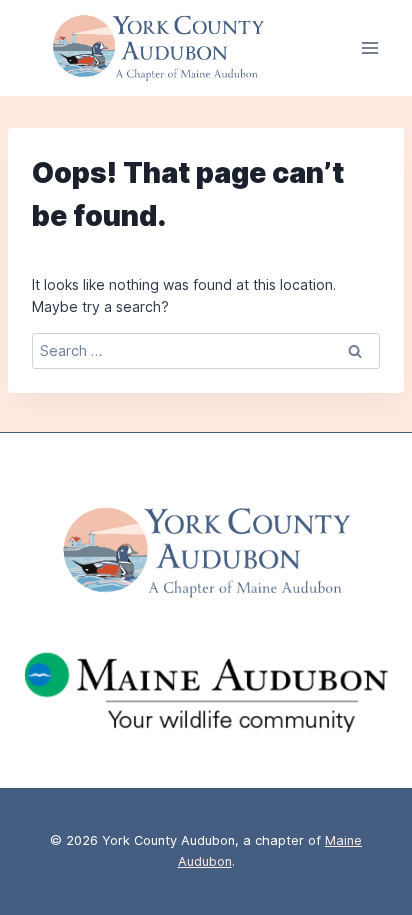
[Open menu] (369, 48)
